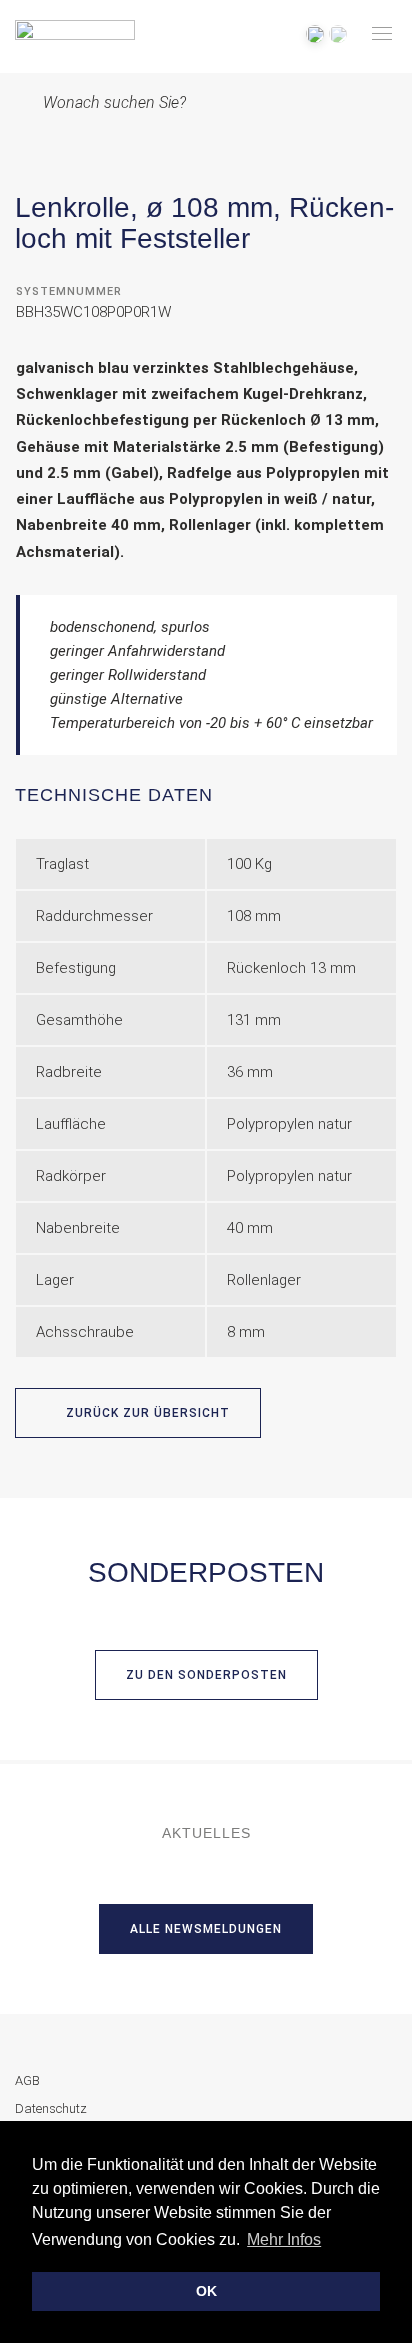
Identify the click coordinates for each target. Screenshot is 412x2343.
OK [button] (206, 2291)
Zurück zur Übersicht (146, 1413)
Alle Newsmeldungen (206, 1929)
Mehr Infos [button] (284, 2239)
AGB (27, 2080)
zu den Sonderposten (206, 1675)
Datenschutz (51, 2108)
